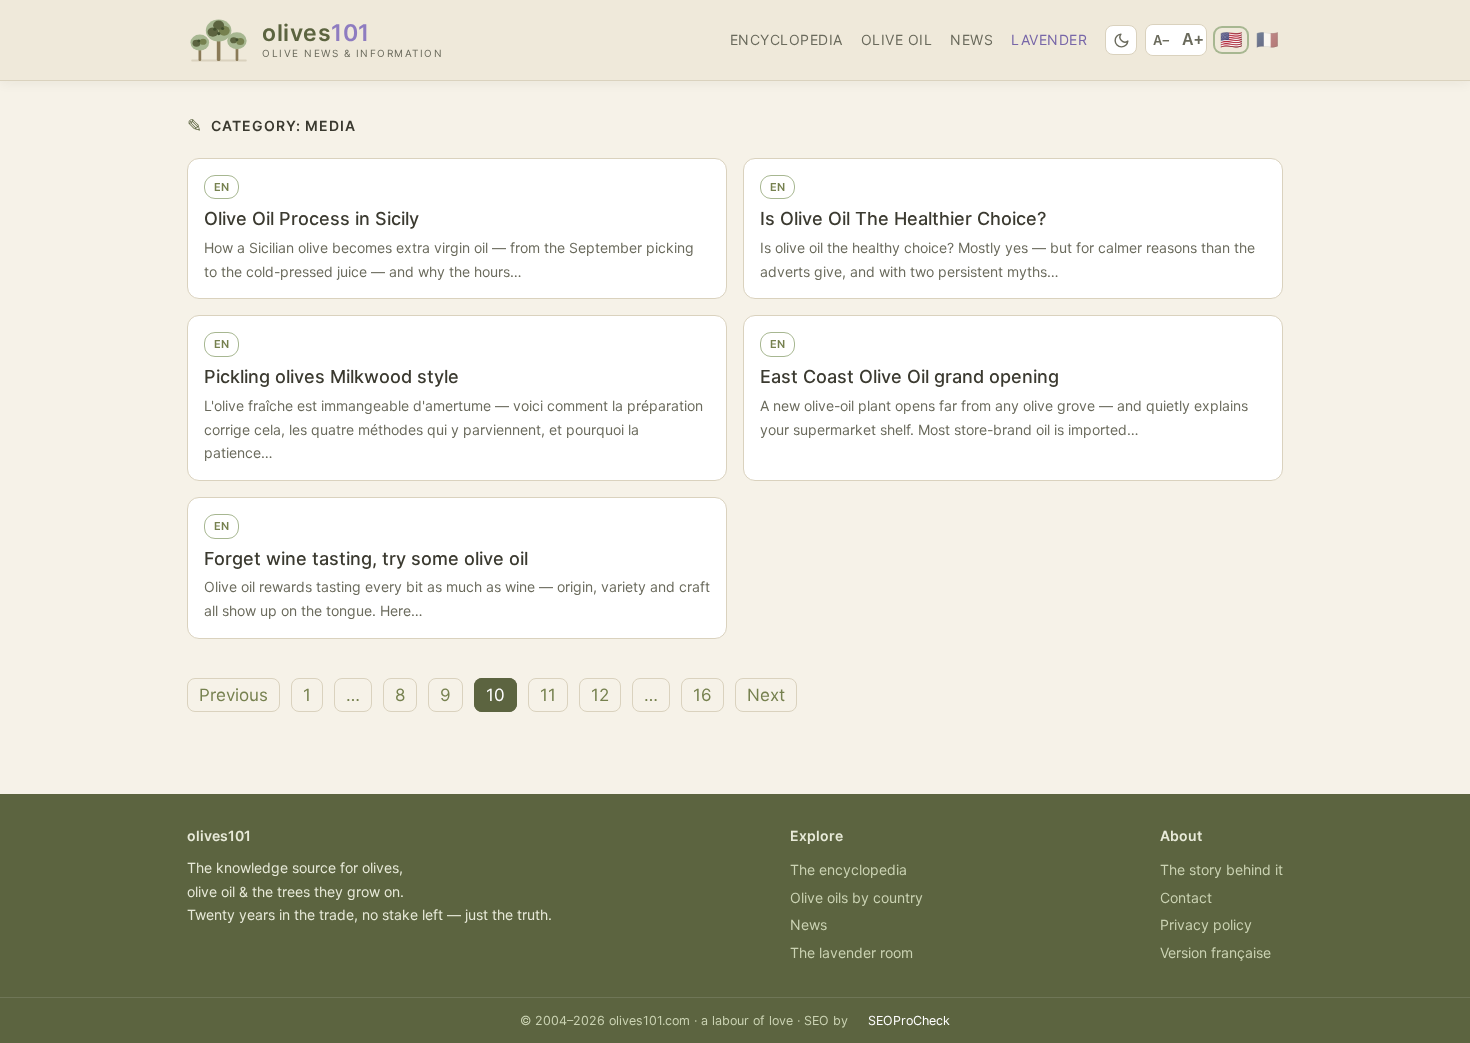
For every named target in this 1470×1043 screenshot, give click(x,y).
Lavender (1049, 39)
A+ (1192, 39)
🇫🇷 (1267, 39)
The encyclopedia (848, 869)
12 (600, 695)
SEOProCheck (909, 1020)
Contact (1186, 897)
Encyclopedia (786, 39)
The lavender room (851, 952)
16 (702, 695)
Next (766, 695)
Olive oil (897, 39)
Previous (233, 695)
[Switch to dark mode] (1121, 40)
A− (1161, 40)
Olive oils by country (856, 897)
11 (548, 695)
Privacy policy (1206, 924)
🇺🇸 (1231, 39)
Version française (1215, 952)
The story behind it (1221, 869)
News (971, 39)
